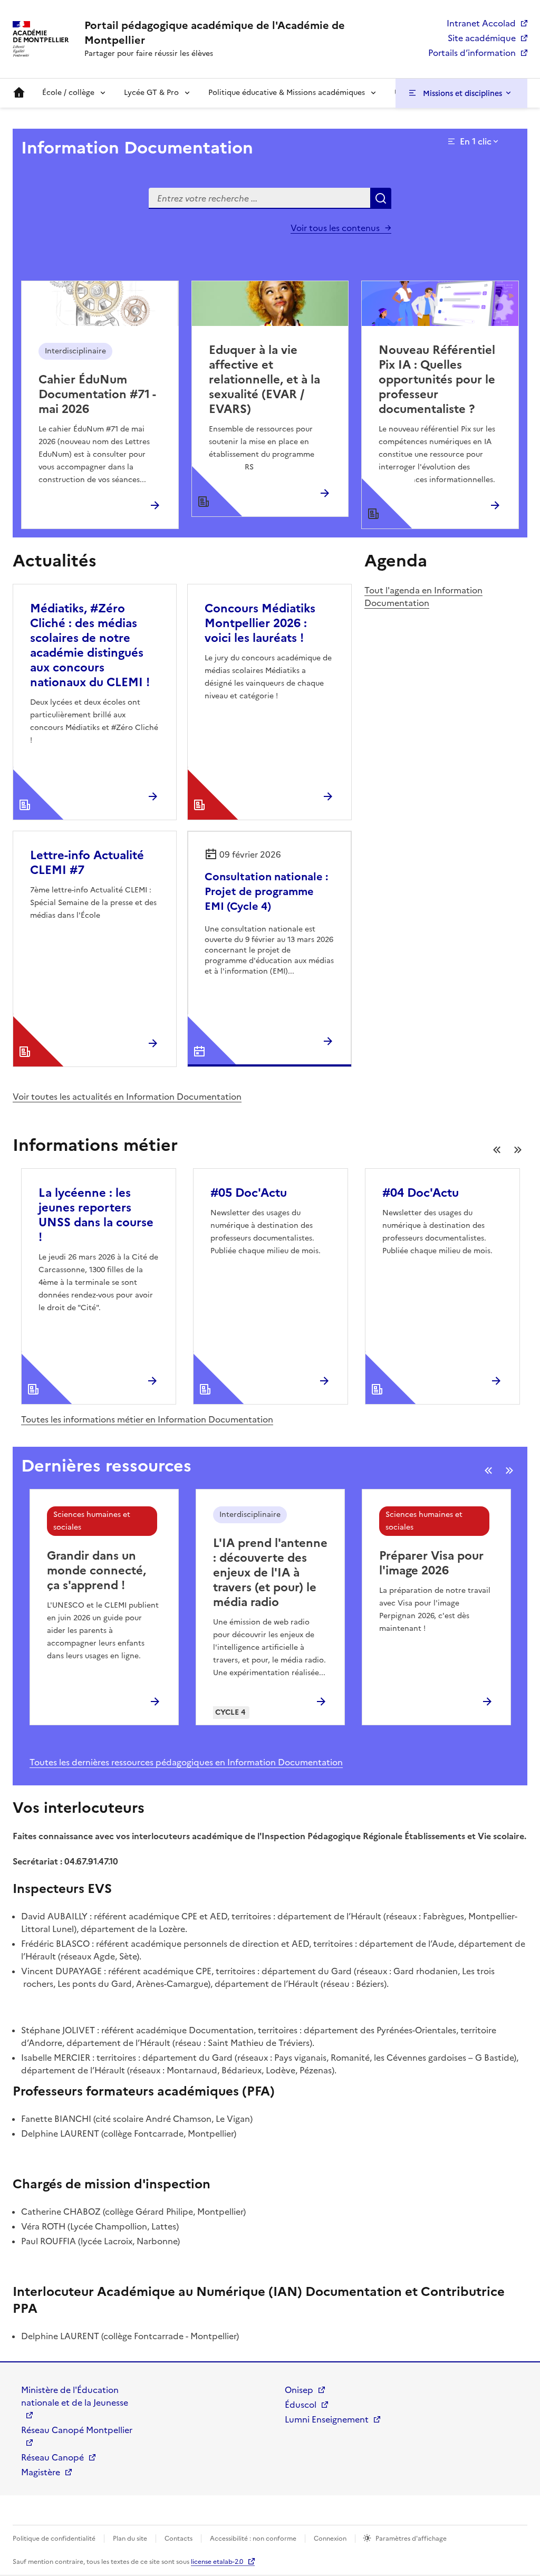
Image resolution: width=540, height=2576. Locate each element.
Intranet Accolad (481, 23)
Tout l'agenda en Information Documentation (423, 597)
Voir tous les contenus (335, 228)
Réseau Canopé (52, 2457)
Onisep (299, 2390)
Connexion (330, 2539)
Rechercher (381, 198)
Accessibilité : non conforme (253, 2539)
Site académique (482, 38)
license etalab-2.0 (217, 2562)
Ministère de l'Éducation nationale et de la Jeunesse (75, 2396)
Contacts (179, 2539)
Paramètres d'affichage (411, 2539)
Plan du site (130, 2539)
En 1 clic (476, 141)
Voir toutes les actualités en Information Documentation (127, 1097)
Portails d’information (472, 53)
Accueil (19, 93)
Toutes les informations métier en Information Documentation (147, 1419)
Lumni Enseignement (327, 2419)
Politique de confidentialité (54, 2539)
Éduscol (301, 2405)
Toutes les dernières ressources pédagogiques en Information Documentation (186, 1762)
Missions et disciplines (462, 93)
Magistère (41, 2472)
